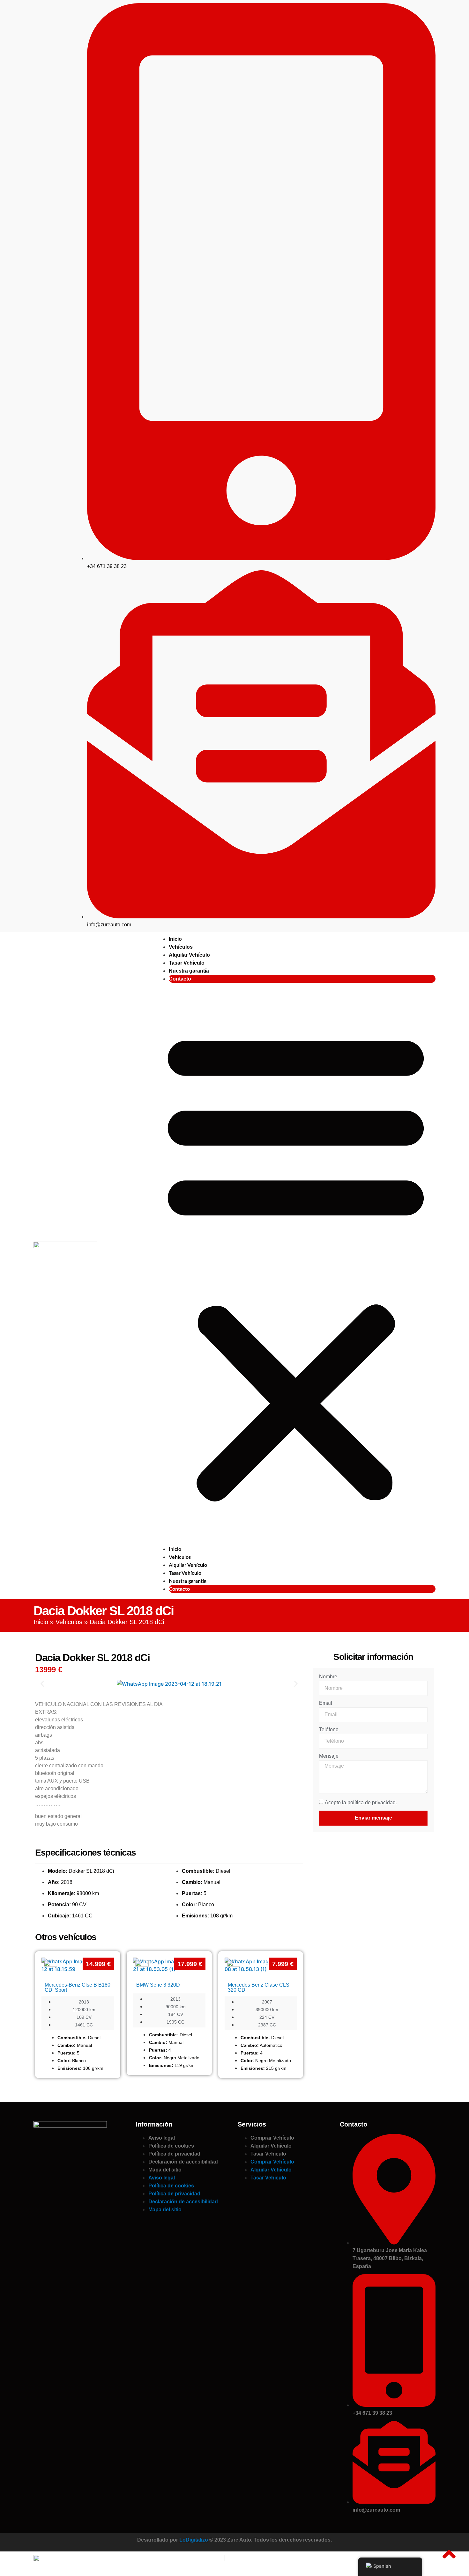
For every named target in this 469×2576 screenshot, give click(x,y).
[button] (296, 1264)
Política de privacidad (174, 2154)
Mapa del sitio (165, 2170)
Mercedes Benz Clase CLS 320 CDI (259, 1987)
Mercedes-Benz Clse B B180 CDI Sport (78, 1987)
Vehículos (181, 947)
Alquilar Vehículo (189, 955)
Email (326, 1703)
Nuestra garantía (189, 971)
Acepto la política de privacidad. (361, 1802)
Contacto (180, 979)
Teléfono (329, 1730)
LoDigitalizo (194, 2540)
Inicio (175, 939)
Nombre (328, 1677)
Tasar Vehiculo (268, 2154)
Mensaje (329, 1756)
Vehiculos (69, 1622)
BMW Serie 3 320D (158, 1985)
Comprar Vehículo (272, 2138)
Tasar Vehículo (187, 963)
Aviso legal (162, 2138)
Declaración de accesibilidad (183, 2162)
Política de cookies (171, 2146)
